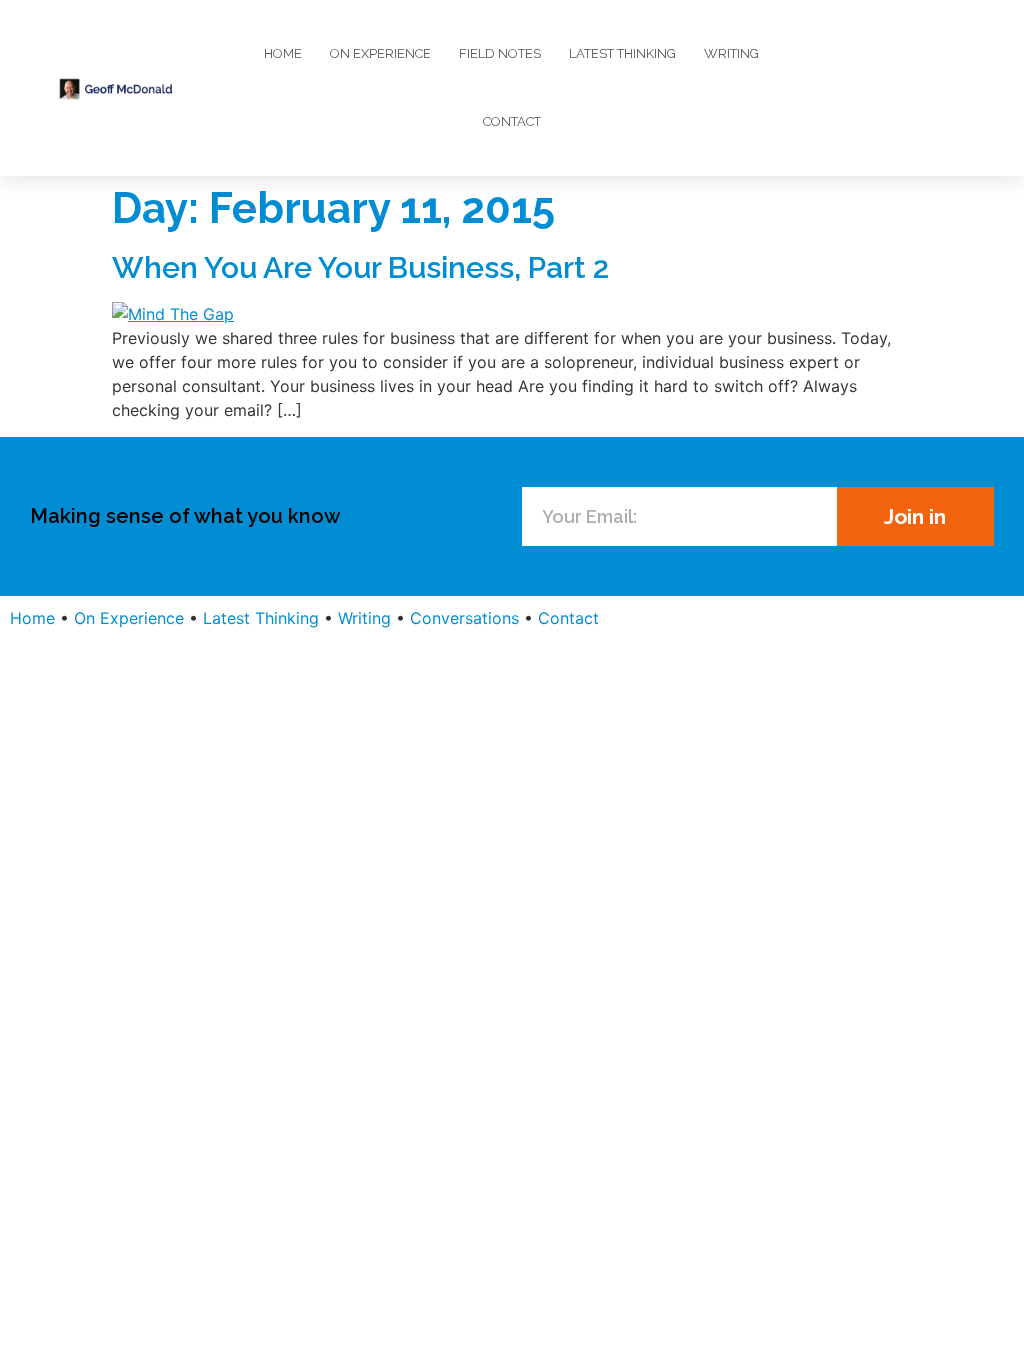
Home (283, 53)
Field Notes (500, 53)
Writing (731, 53)
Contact (512, 121)
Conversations (464, 618)
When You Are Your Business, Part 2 (360, 267)
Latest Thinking (622, 53)
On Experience (380, 53)
